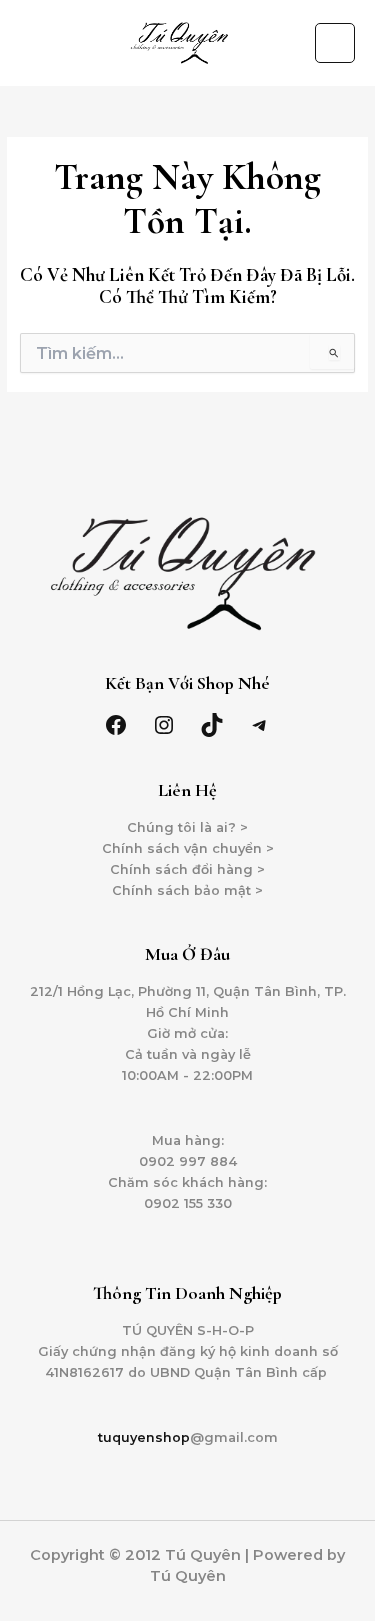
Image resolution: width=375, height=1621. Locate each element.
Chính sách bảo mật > (187, 890)
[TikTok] (212, 725)
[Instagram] (164, 725)
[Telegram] (260, 725)
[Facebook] (116, 725)
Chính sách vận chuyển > (188, 848)
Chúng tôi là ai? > (187, 827)
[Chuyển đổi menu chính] (335, 43)
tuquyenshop (144, 1437)
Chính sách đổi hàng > (187, 869)
